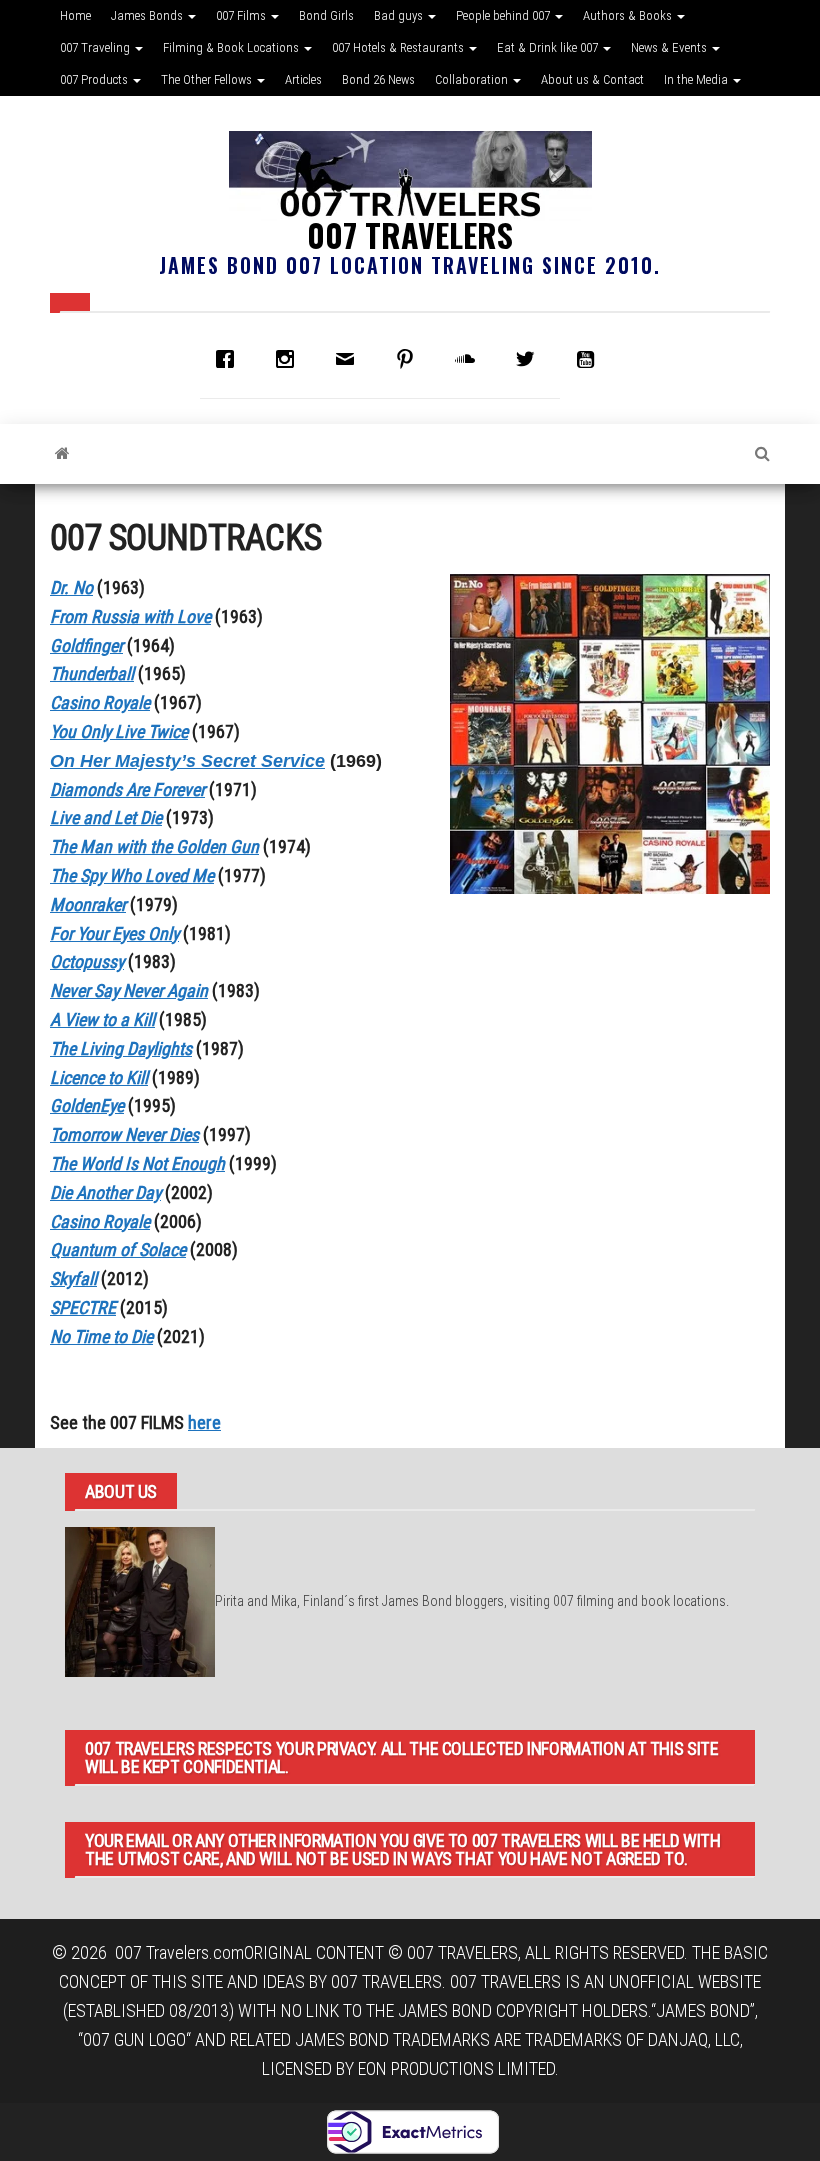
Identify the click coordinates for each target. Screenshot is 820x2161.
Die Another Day (105, 1192)
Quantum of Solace (118, 1249)
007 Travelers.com (179, 1952)
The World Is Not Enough (137, 1163)
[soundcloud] (470, 359)
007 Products (95, 79)
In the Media (697, 79)
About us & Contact (592, 79)
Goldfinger (86, 645)
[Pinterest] (410, 359)
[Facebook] (230, 359)
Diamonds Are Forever (127, 789)
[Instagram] (290, 359)
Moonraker (88, 904)
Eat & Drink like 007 (549, 47)
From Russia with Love (130, 616)
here (204, 1422)
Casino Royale (100, 1221)
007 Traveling (96, 47)
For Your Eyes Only (114, 933)
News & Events (670, 47)
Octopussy (87, 961)
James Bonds (148, 15)
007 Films (242, 15)
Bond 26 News (378, 79)
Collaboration (473, 79)
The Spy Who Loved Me (132, 875)
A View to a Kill (102, 1019)
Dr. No (71, 587)
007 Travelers (410, 234)
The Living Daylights (121, 1048)
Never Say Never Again (129, 990)
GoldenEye (87, 1105)
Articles (303, 79)
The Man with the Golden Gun (154, 846)
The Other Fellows (208, 79)
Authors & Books (629, 15)
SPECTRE (83, 1307)
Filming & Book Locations (232, 47)
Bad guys (400, 15)
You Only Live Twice (119, 731)
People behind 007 (504, 15)
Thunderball (92, 673)
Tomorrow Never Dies (124, 1134)
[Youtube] (590, 359)
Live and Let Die (106, 817)
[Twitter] (530, 359)
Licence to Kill (99, 1077)
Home (75, 15)
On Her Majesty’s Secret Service (187, 761)
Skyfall (73, 1278)
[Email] (350, 359)
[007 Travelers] (62, 454)
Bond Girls (326, 15)
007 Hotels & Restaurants (399, 47)
